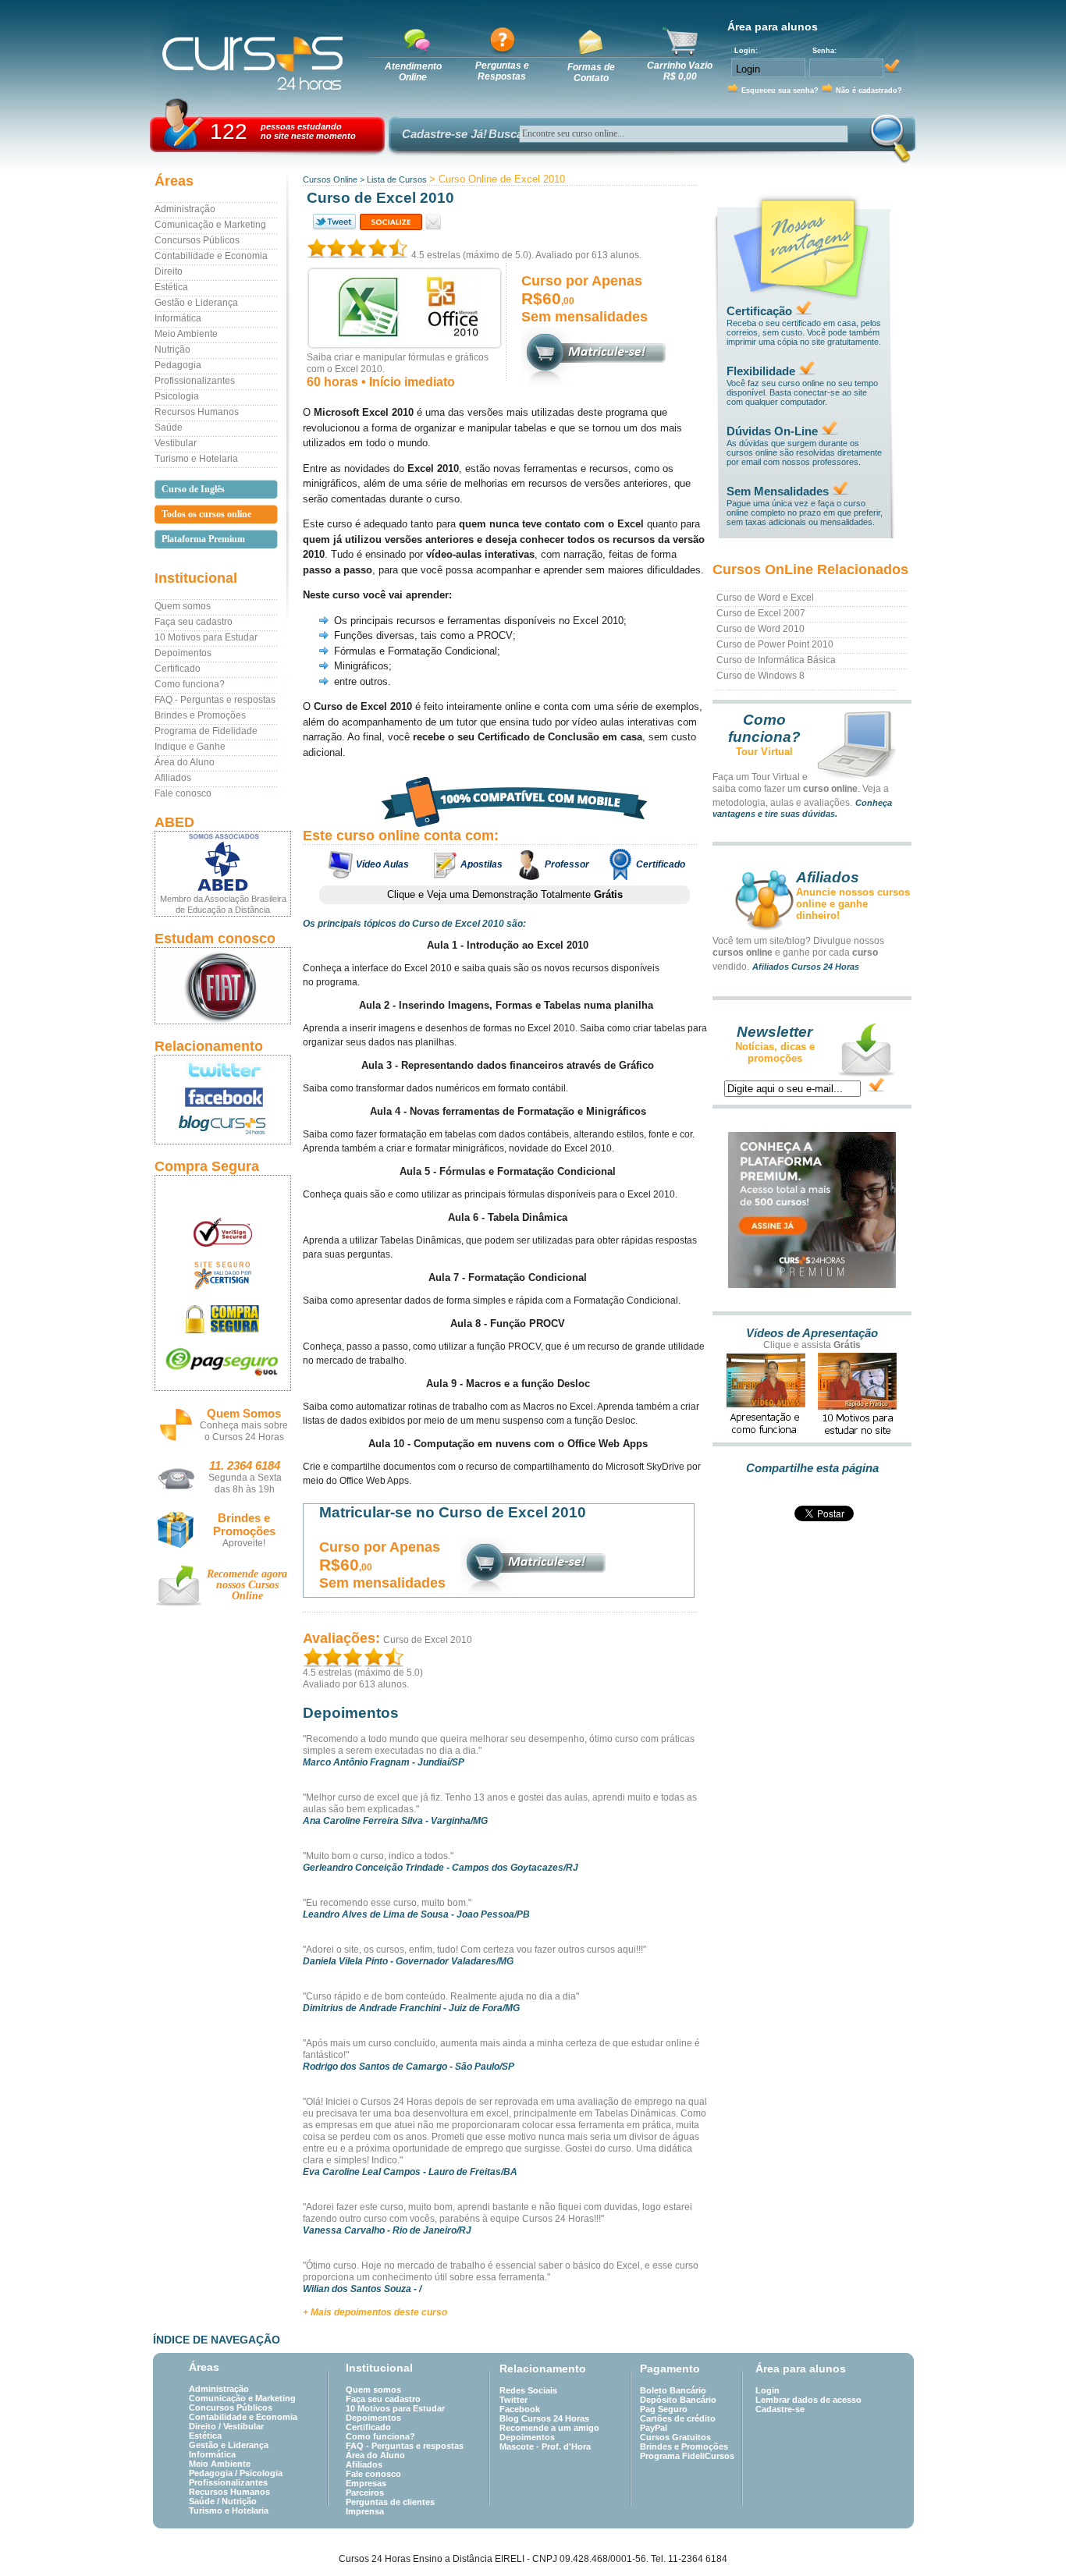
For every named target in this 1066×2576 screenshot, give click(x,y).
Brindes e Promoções (200, 715)
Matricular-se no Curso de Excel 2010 (453, 1512)
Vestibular (176, 443)
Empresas (366, 2483)
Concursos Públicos (197, 240)
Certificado (178, 669)
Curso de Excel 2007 (761, 613)
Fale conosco (183, 793)
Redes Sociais (528, 2390)
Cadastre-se (780, 2409)
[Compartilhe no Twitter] (333, 222)
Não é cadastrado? (869, 90)
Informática (178, 318)
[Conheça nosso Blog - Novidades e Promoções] (223, 1128)
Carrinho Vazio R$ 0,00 (680, 71)
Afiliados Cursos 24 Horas (806, 967)
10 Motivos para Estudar (206, 637)
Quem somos (183, 606)
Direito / (206, 2426)
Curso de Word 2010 (760, 629)
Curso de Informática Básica (776, 660)
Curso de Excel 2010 (428, 1640)
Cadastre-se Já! (444, 134)
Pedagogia (178, 365)
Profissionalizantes (195, 381)
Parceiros (365, 2493)
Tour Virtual (764, 752)
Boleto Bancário (673, 2390)
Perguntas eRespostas (502, 71)
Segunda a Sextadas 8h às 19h (245, 1483)
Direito (169, 271)
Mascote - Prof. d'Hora (545, 2446)
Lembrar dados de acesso (808, 2400)
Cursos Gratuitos (675, 2437)
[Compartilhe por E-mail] (434, 222)
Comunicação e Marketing (210, 225)
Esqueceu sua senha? (780, 90)
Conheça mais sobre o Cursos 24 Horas (244, 1431)
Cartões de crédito (678, 2418)
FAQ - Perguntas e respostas (215, 700)
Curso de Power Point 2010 (775, 644)
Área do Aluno (185, 762)
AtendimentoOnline (413, 72)
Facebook (520, 2409)
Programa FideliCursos (687, 2456)
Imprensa (365, 2511)
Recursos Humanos (197, 412)
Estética (171, 287)
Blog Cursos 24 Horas (544, 2418)
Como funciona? (190, 684)
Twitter (513, 2400)
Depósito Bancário (678, 2400)
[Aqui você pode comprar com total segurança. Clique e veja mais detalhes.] (223, 1319)
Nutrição (172, 349)
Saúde (169, 428)
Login (768, 2390)
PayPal (654, 2428)
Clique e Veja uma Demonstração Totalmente (505, 894)
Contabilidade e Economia (211, 256)
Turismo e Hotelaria (196, 459)
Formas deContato (591, 73)
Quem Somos (244, 1413)
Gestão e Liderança (196, 303)
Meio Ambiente (186, 334)
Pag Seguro (664, 2409)
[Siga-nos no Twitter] (223, 1070)
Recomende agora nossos (247, 1585)
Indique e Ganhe (190, 747)
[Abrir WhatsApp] (1027, 2537)
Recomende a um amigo (549, 2428)
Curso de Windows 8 (760, 676)
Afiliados (173, 778)
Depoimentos (183, 653)
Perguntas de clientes (390, 2502)
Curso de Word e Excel (765, 598)
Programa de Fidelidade (206, 731)
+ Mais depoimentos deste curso (375, 2312)
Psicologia (177, 396)
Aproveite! (244, 1543)
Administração (185, 209)
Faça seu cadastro (194, 622)
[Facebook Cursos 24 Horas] (223, 1098)
